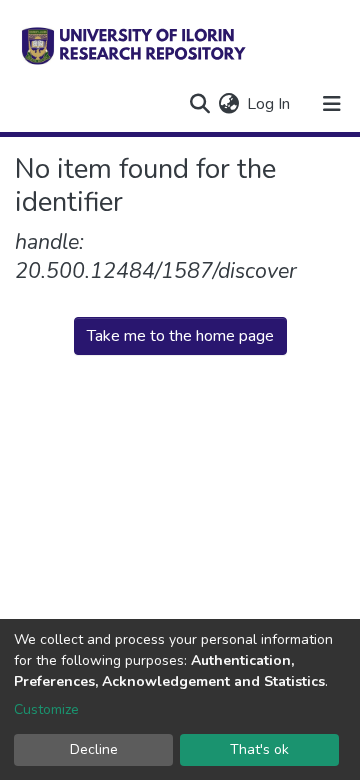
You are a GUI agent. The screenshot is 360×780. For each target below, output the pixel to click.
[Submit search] (199, 104)
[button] (228, 104)
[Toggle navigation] (332, 104)
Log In (269, 104)
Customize (46, 709)
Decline (94, 749)
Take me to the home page (180, 336)
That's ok (259, 749)
